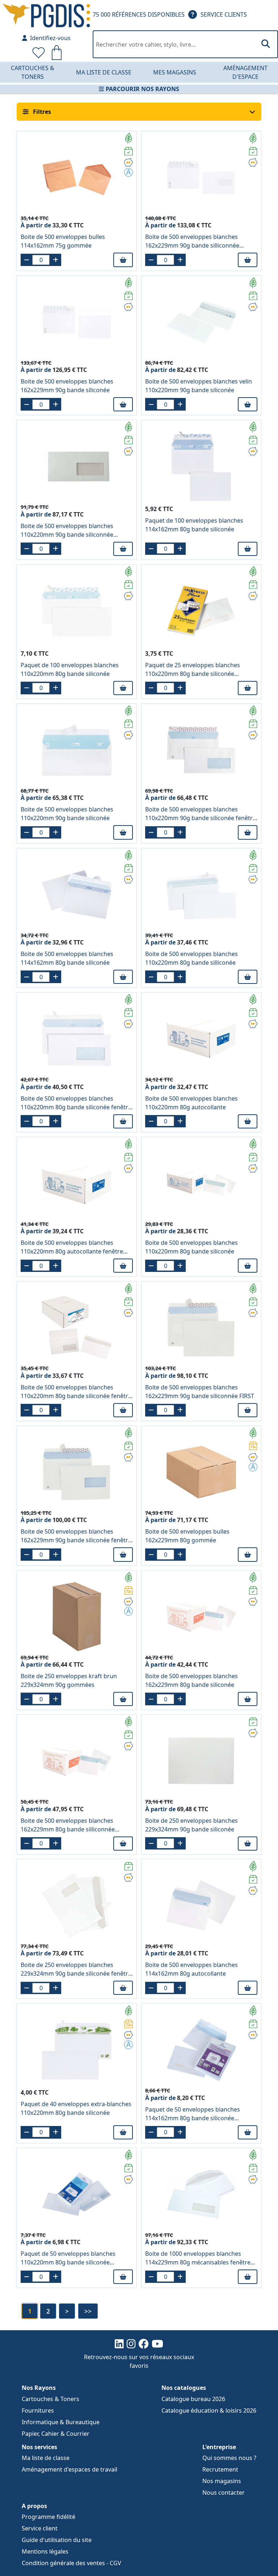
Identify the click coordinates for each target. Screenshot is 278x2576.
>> (88, 2311)
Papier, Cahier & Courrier (56, 2434)
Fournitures (38, 2410)
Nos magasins (222, 2481)
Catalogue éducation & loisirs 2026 (209, 2410)
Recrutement (220, 2469)
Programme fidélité (49, 2517)
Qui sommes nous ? (229, 2458)
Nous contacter (224, 2493)
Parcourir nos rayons (142, 89)
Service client (40, 2528)
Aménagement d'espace (245, 72)
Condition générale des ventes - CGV (71, 2563)
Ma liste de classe (104, 72)
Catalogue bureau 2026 (193, 2399)
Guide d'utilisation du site (57, 2540)
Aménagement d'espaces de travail (69, 2469)
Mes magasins (175, 72)
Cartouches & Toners (33, 72)
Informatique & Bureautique (61, 2422)
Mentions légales (45, 2551)
